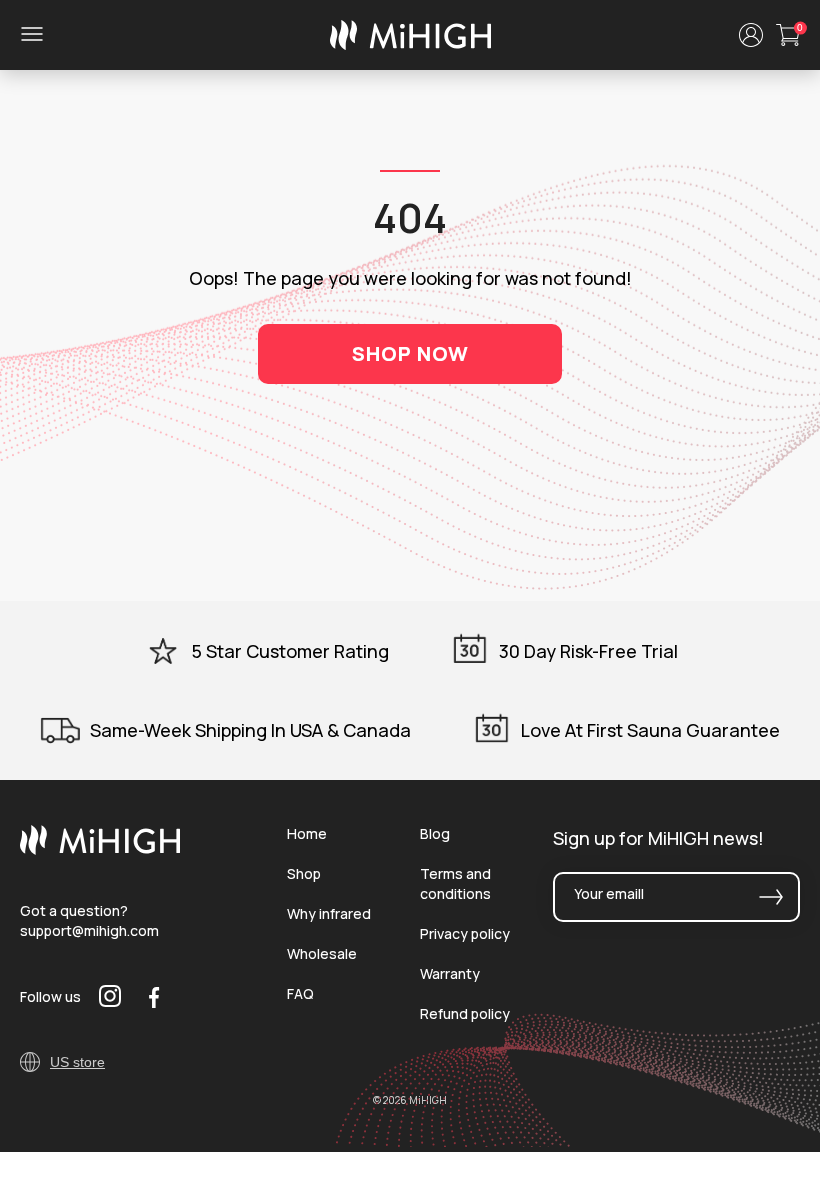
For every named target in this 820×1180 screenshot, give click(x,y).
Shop (304, 873)
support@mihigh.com (89, 930)
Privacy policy (465, 933)
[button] (751, 35)
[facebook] (154, 997)
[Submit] (771, 897)
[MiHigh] (100, 850)
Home (307, 833)
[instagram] (110, 996)
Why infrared (329, 913)
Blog (435, 833)
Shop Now (410, 353)
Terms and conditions (455, 883)
